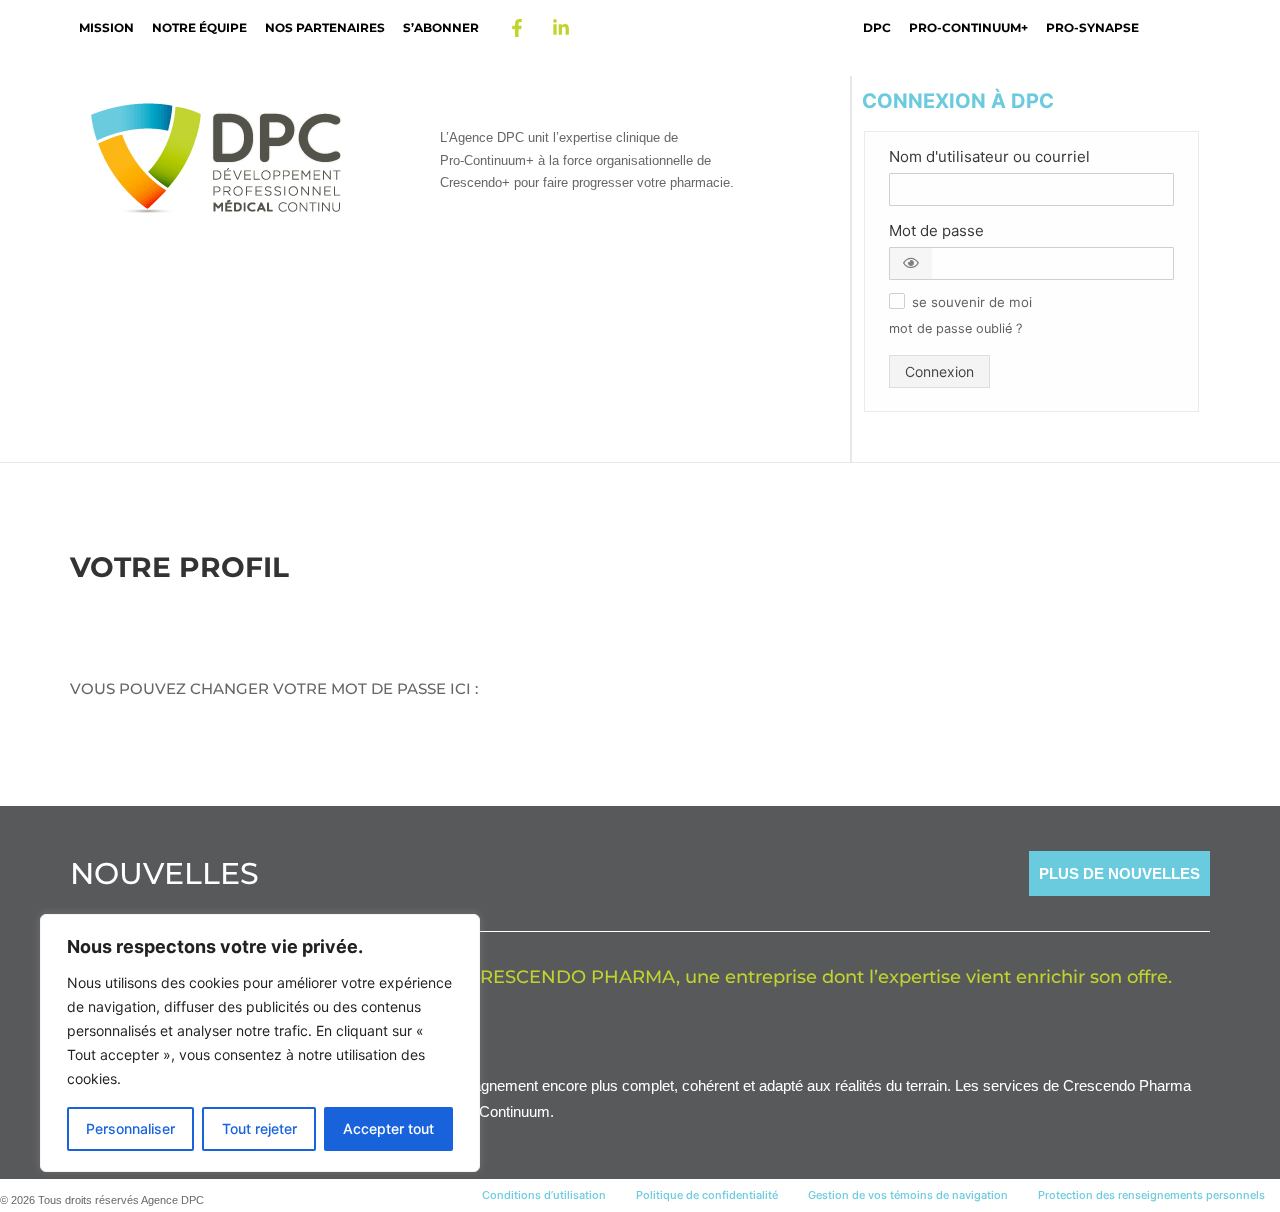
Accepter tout (388, 1128)
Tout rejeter (259, 1128)
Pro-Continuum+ (968, 27)
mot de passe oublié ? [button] (955, 328)
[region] (260, 1043)
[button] (911, 263)
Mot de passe (936, 230)
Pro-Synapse (1092, 27)
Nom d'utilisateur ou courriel (989, 156)
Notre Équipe (199, 27)
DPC (877, 27)
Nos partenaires (325, 27)
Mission (106, 27)
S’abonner (441, 27)
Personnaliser (130, 1128)
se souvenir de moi (972, 302)
